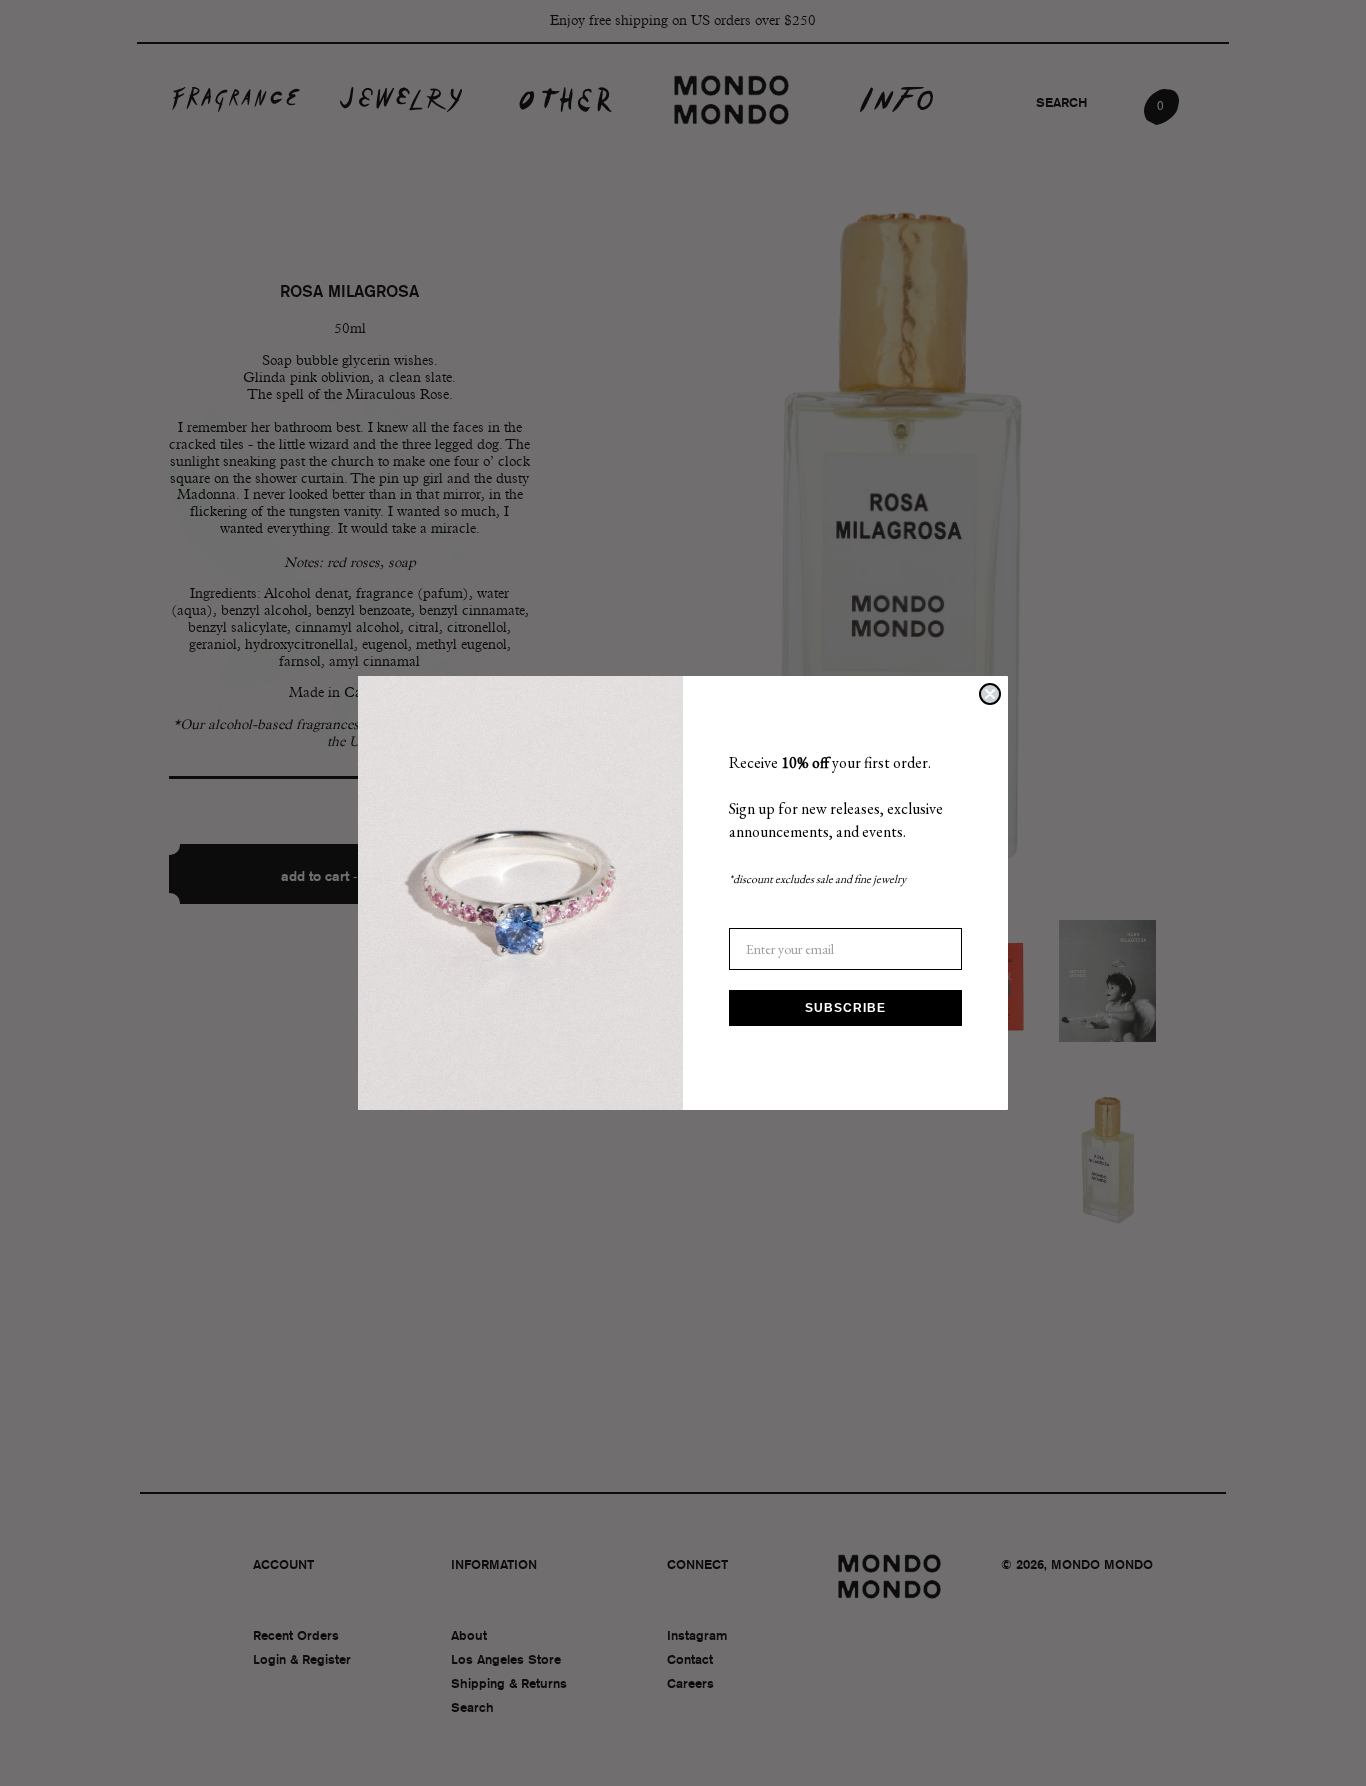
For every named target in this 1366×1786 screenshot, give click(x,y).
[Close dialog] (990, 694)
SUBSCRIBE (845, 1008)
